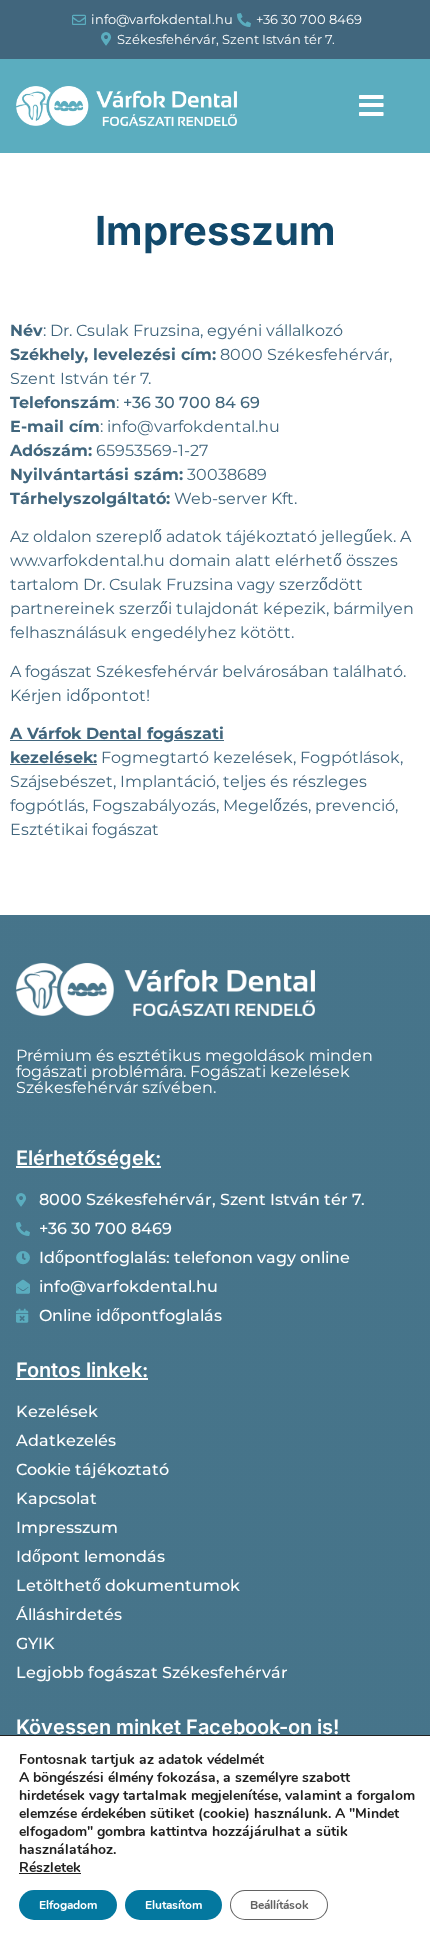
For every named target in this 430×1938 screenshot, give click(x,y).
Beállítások (279, 1905)
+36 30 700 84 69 (191, 402)
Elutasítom (173, 1905)
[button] (371, 106)
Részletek (50, 1868)
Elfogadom (68, 1905)
